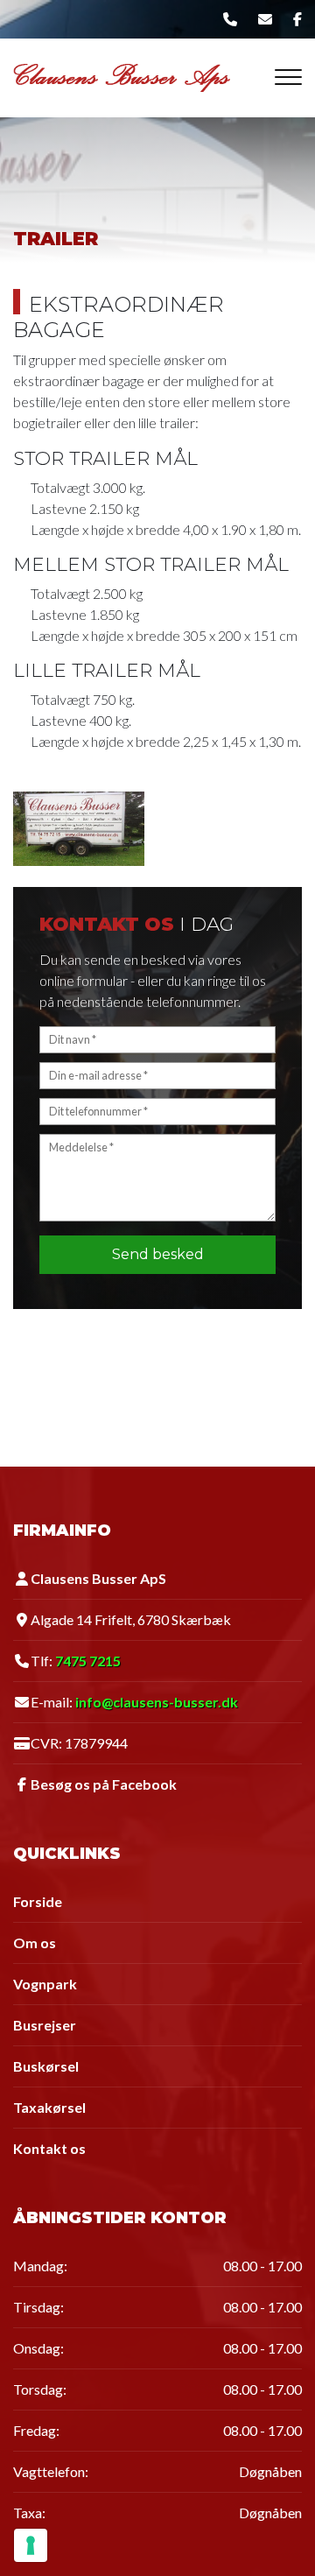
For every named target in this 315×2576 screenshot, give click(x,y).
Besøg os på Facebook (104, 1784)
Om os (35, 1943)
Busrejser (45, 2025)
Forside (38, 1902)
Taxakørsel (49, 2108)
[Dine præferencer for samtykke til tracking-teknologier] (31, 2545)
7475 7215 (88, 1661)
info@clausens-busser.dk (157, 1702)
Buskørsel (46, 2066)
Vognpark (45, 1984)
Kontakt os (49, 2149)
